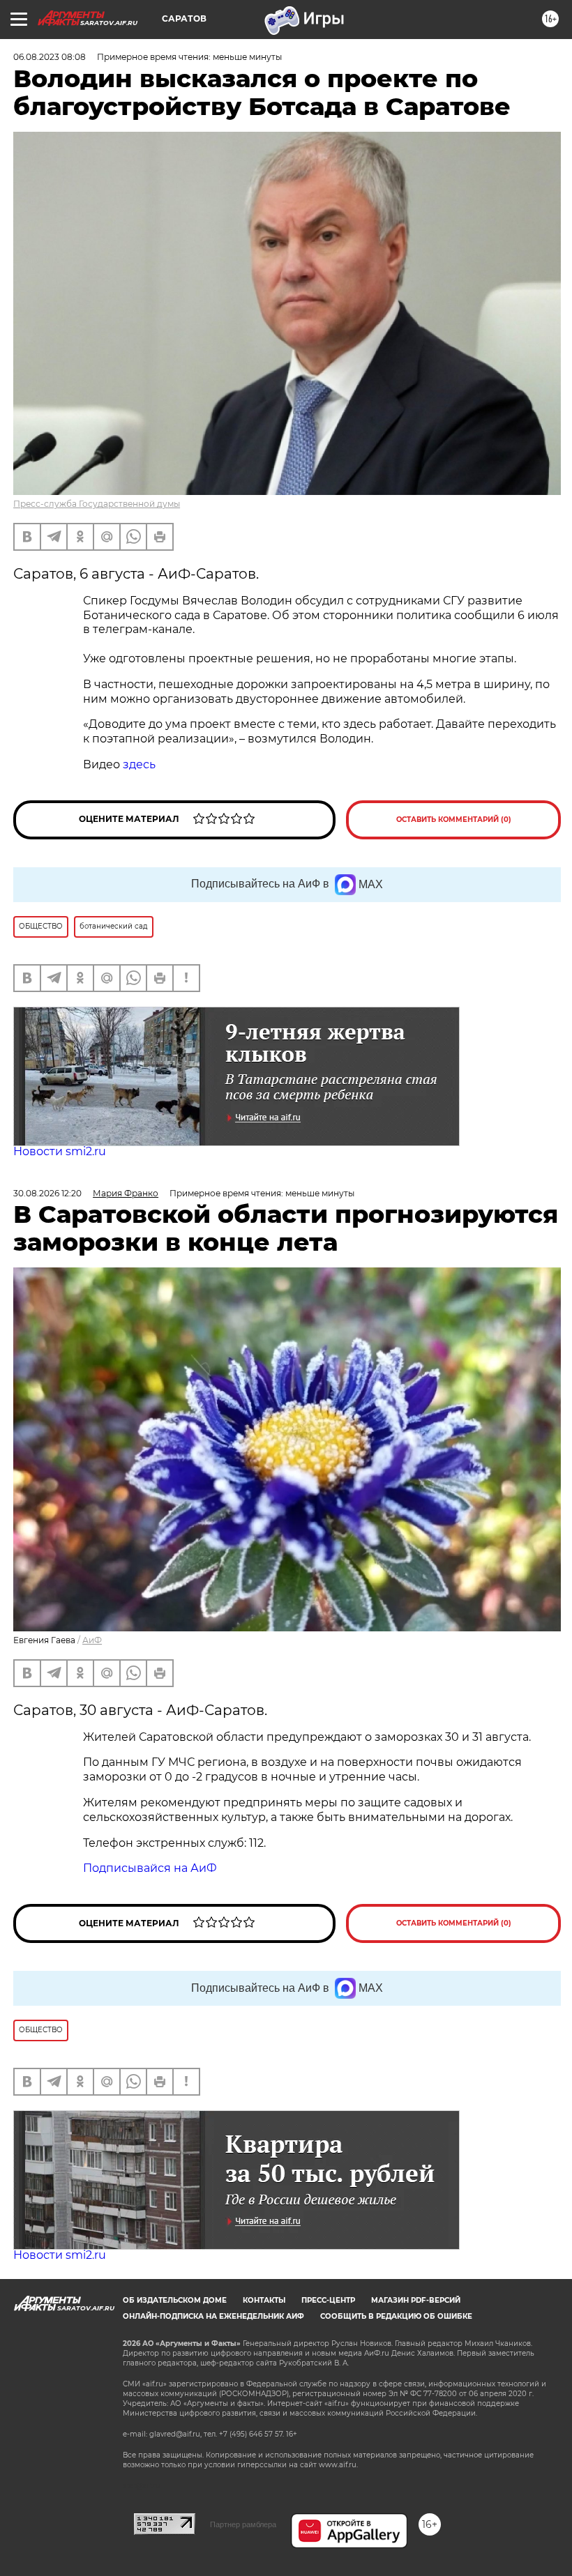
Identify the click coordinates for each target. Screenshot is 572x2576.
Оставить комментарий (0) (454, 820)
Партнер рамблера (243, 2524)
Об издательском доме (175, 2300)
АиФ (92, 1640)
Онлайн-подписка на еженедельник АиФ (213, 2316)
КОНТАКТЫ (264, 2300)
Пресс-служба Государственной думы (97, 504)
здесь (139, 764)
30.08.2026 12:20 (47, 1193)
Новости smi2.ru (60, 1151)
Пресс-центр (328, 2300)
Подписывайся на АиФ (150, 1868)
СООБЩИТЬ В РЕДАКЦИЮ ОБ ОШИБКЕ (396, 2316)
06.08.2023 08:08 (50, 57)
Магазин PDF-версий (416, 2300)
